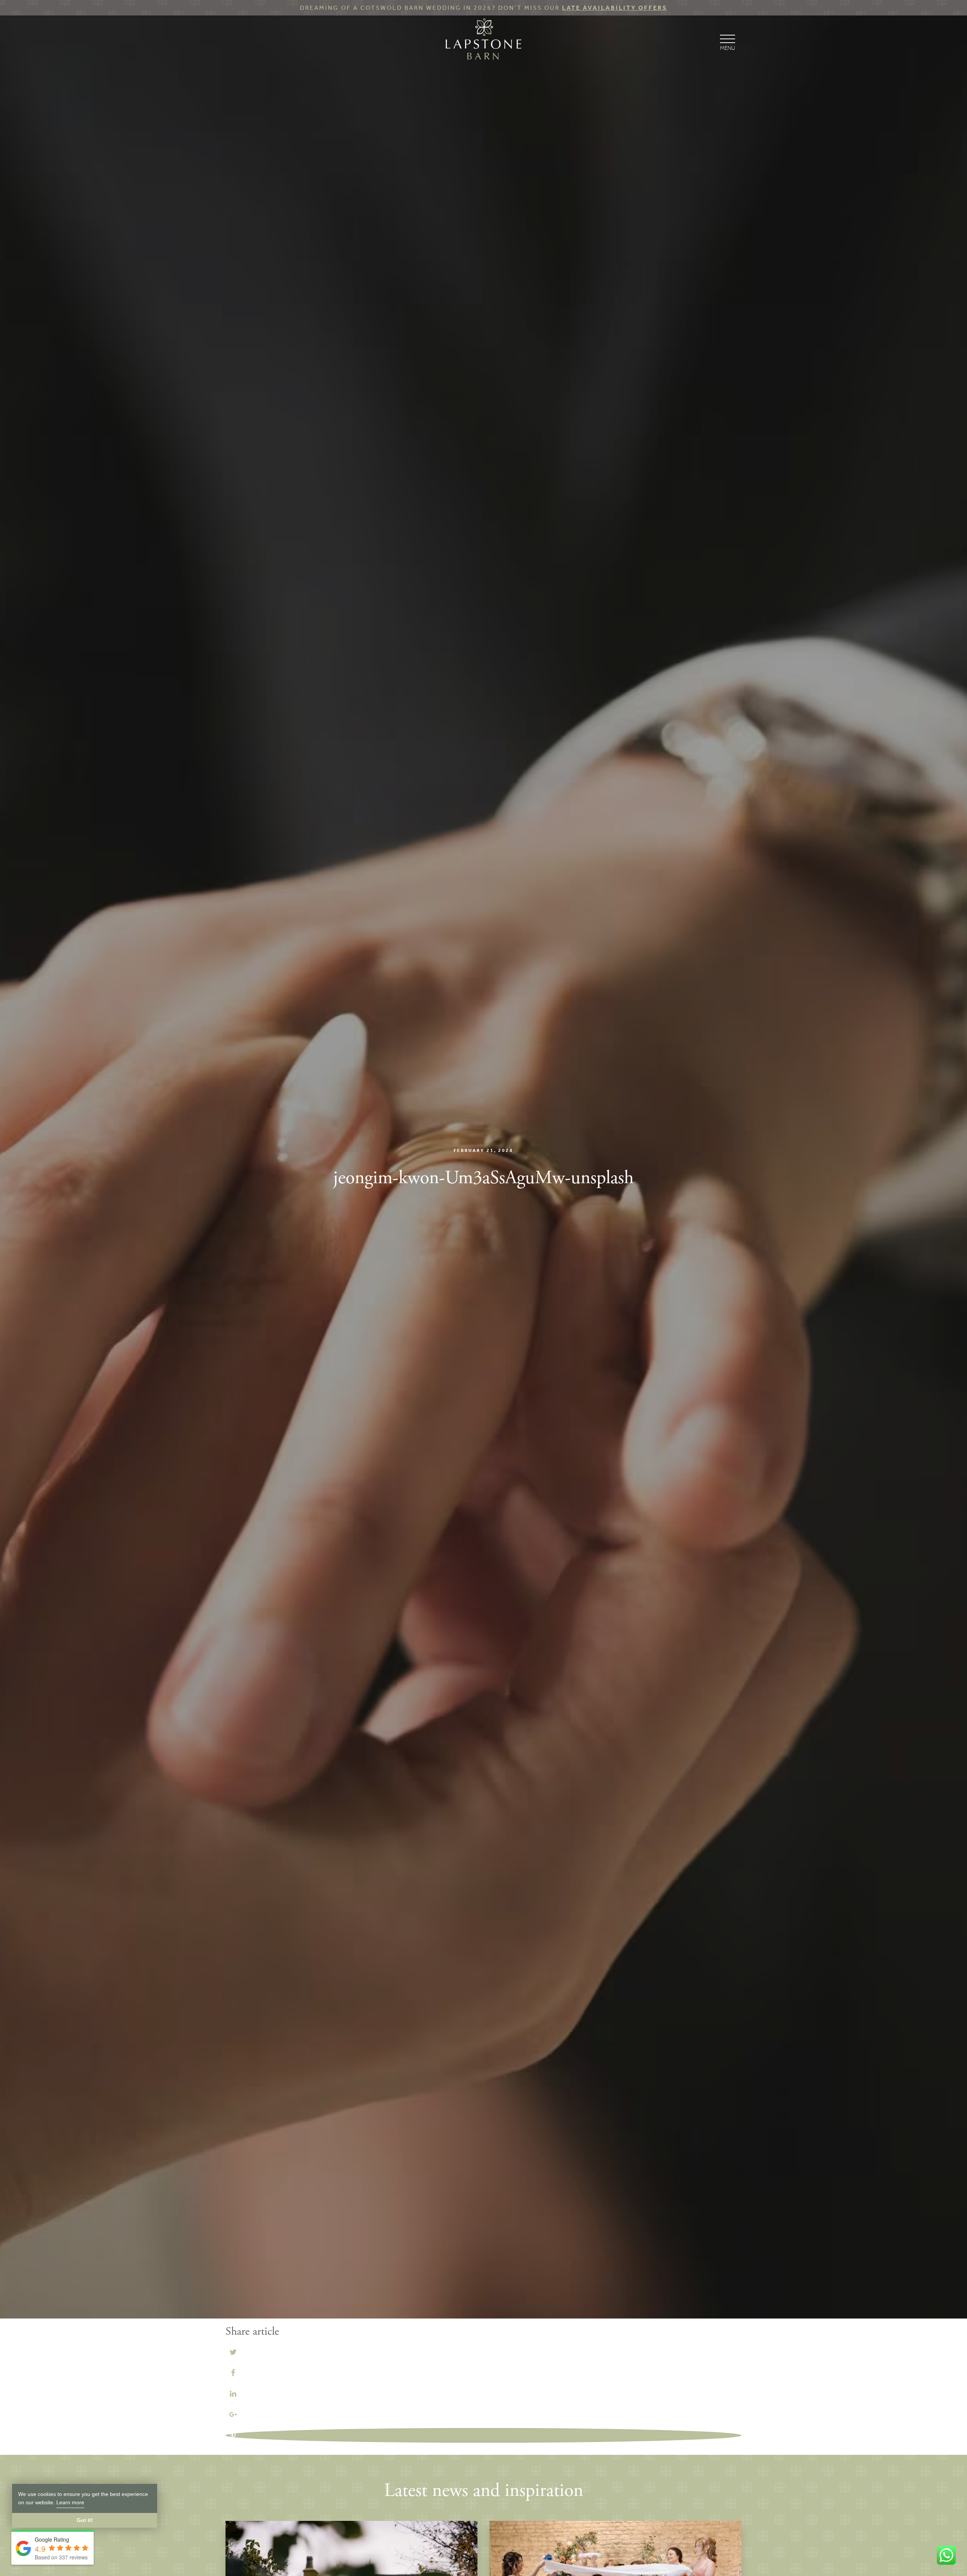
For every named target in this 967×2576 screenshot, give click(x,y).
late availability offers (615, 8)
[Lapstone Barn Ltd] (483, 41)
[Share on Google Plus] (233, 2414)
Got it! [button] (85, 2520)
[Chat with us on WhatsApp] (946, 2555)
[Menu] (727, 42)
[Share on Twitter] (233, 2352)
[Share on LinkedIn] (233, 2393)
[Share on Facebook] (233, 2372)
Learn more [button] (70, 2502)
